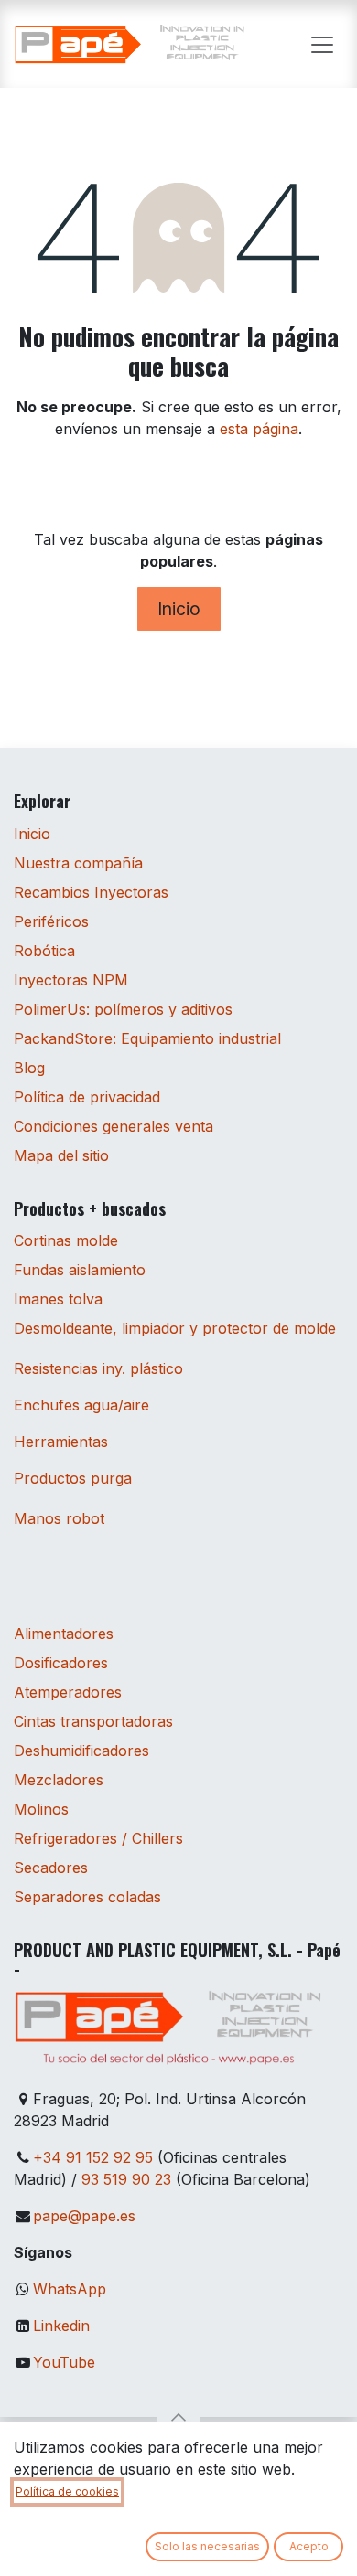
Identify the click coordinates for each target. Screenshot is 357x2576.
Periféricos (51, 921)
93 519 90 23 (126, 2179)
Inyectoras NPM (71, 980)
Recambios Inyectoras (91, 892)
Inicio (179, 609)
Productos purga (73, 1478)
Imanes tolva (58, 1299)
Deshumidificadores (81, 1751)
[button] (178, 2417)
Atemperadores (68, 1692)
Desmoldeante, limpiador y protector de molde (175, 1328)
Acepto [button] (309, 2546)
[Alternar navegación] (322, 44)
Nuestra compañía (78, 863)
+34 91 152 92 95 (93, 2157)
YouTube (64, 2362)
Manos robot (59, 1518)
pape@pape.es (84, 2216)
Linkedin (61, 2326)
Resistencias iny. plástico (98, 1368)
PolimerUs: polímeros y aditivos (123, 1009)
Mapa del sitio (61, 1155)
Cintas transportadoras (93, 1721)
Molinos (41, 1809)
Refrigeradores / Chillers (98, 1838)
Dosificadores (61, 1663)
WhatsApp (70, 2289)
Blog (29, 1068)
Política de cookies (67, 2491)
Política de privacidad (87, 1097)
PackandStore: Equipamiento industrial (147, 1038)
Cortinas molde (66, 1240)
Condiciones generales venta (114, 1126)
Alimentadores (64, 1634)
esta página (259, 429)
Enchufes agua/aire (81, 1405)
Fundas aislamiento (80, 1270)
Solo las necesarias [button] (207, 2546)
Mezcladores (59, 1780)
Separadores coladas (87, 1897)
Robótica (44, 951)
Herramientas (61, 1442)
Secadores (51, 1868)
